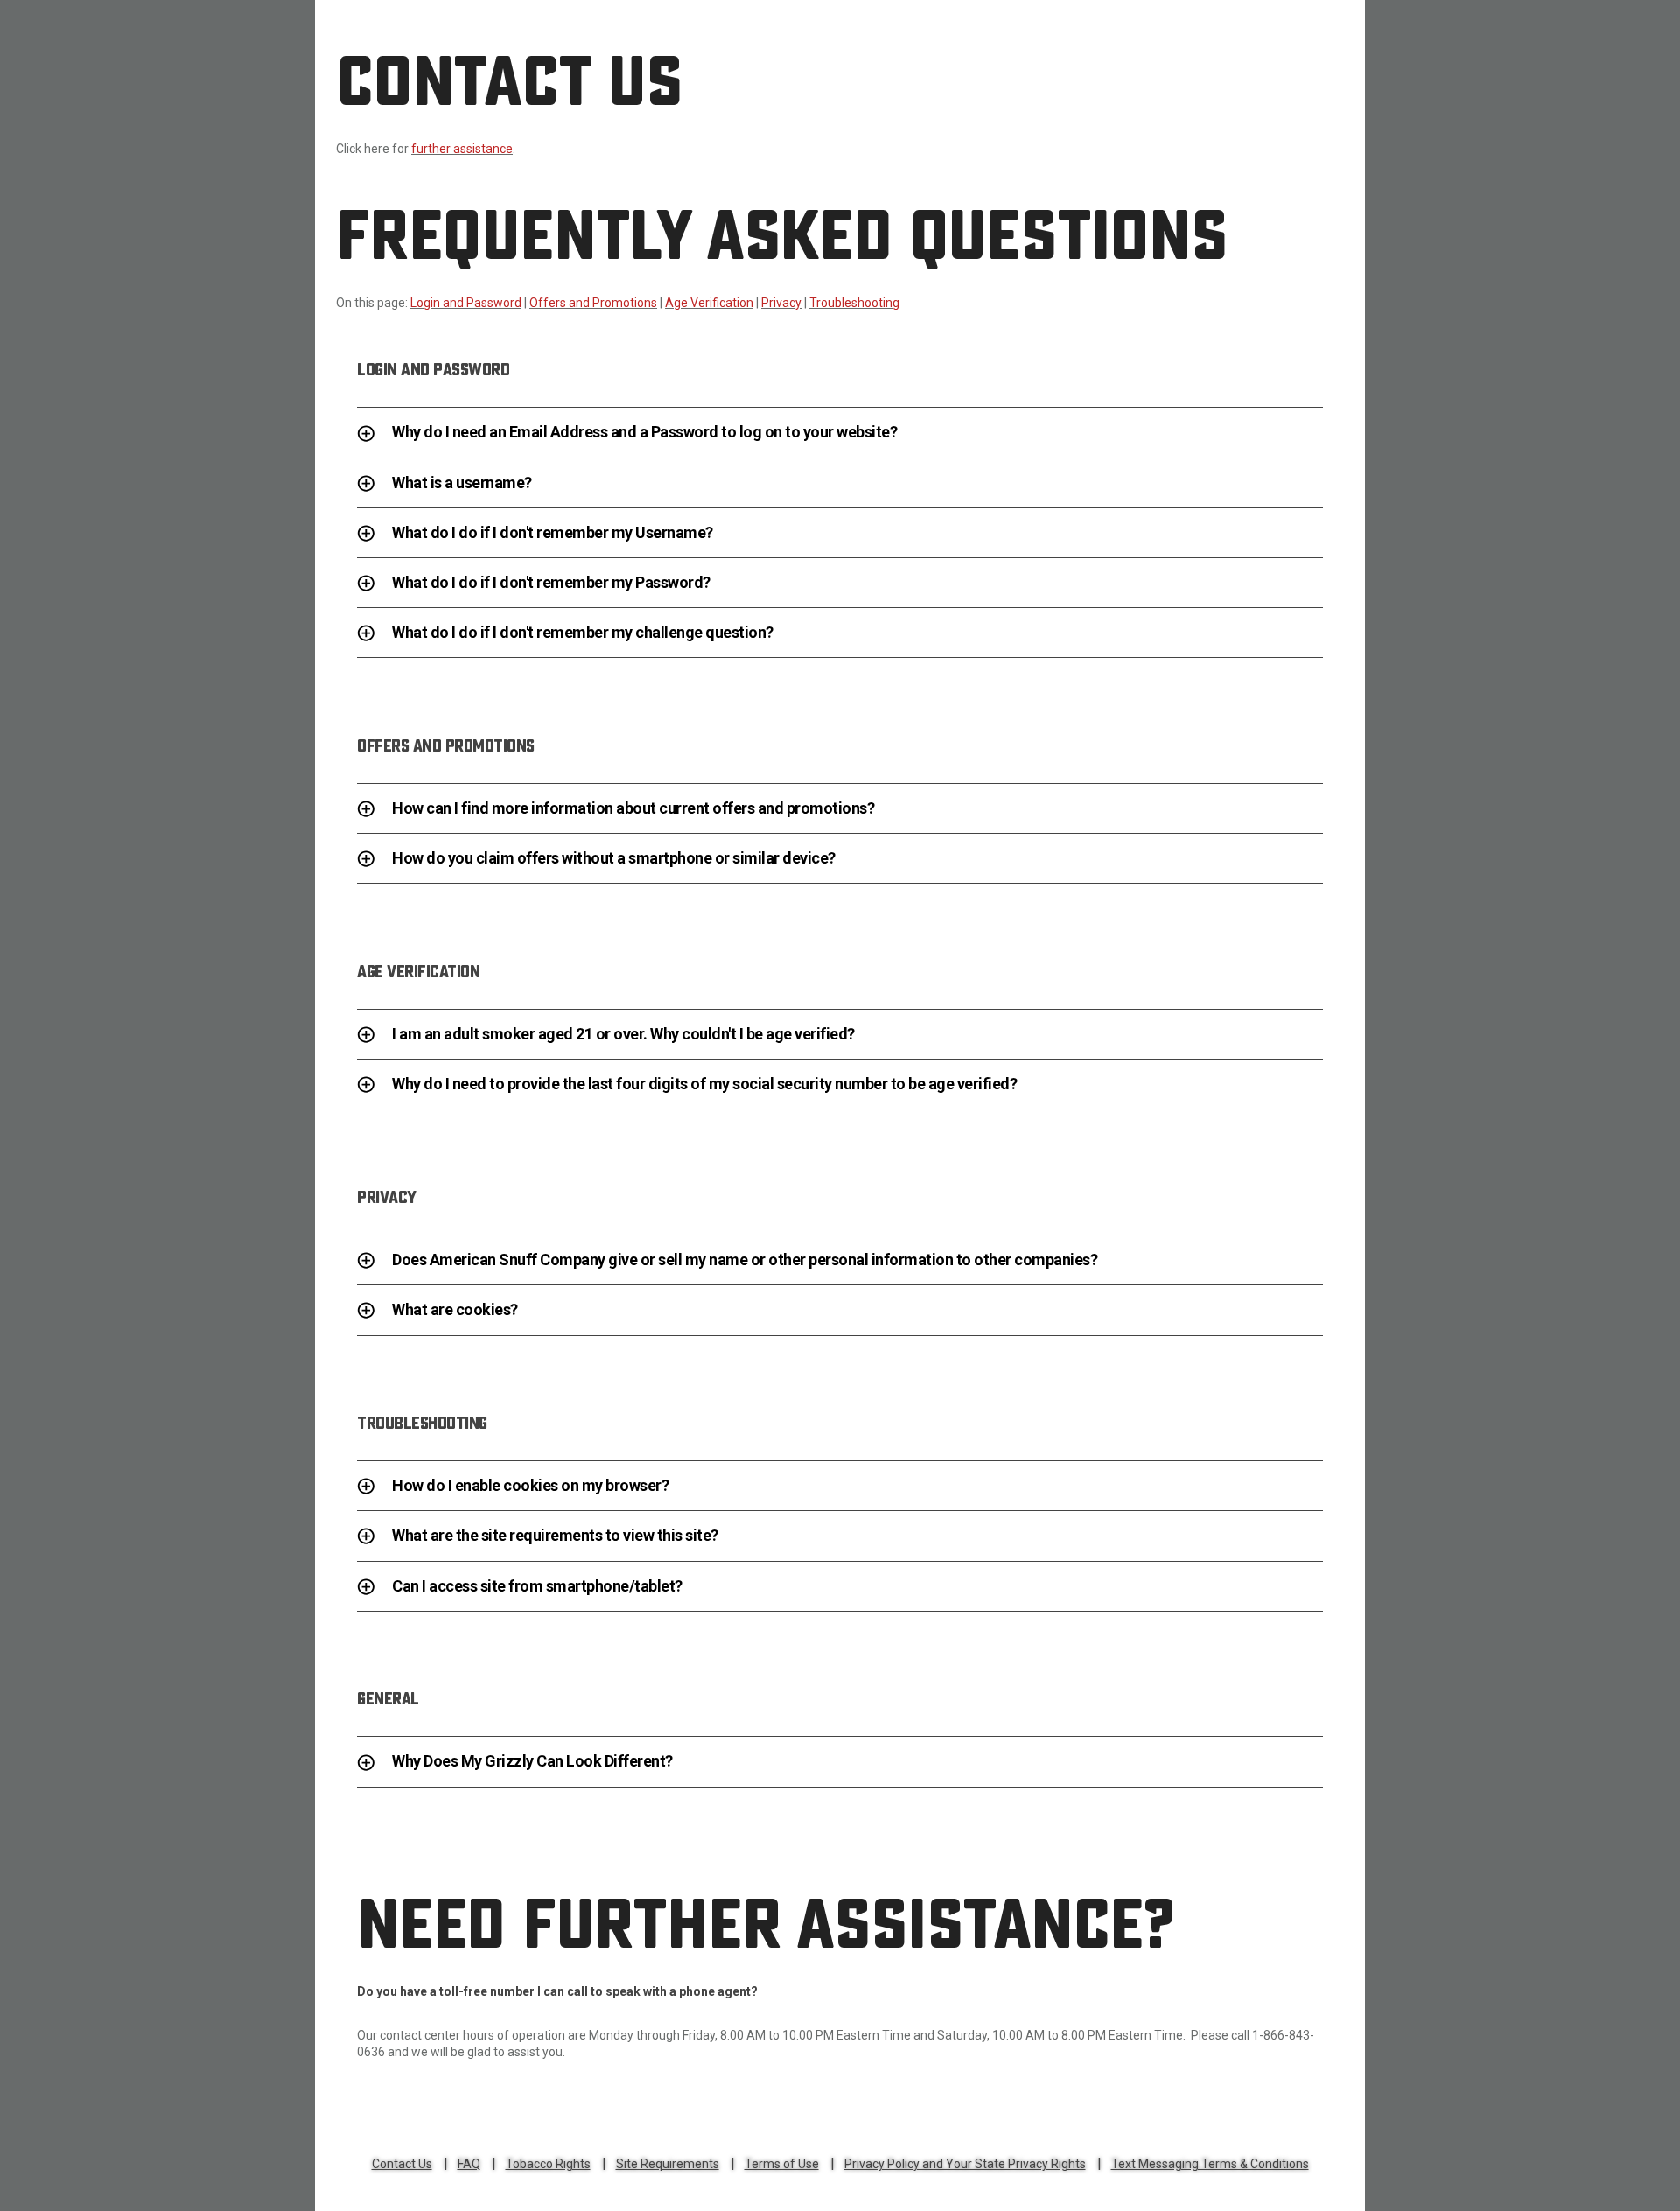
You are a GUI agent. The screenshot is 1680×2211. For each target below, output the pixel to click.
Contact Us (402, 2164)
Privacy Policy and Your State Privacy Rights (965, 2164)
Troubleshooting (854, 303)
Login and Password (466, 303)
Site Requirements (668, 2164)
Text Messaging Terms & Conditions (1210, 2164)
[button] (840, 437)
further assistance (462, 149)
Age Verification (709, 303)
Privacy (781, 303)
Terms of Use (782, 2164)
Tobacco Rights (548, 2164)
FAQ (469, 2164)
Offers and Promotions (593, 303)
